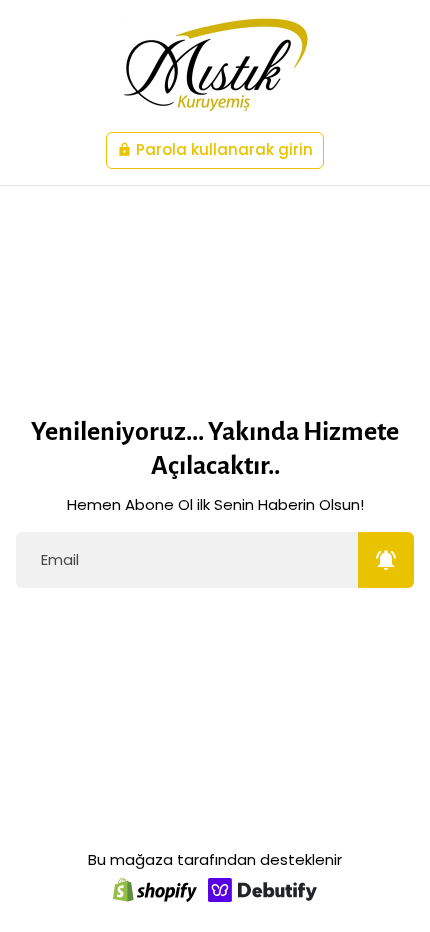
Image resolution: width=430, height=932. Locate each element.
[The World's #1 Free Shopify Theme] (263, 890)
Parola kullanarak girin (215, 149)
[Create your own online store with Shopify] (155, 890)
